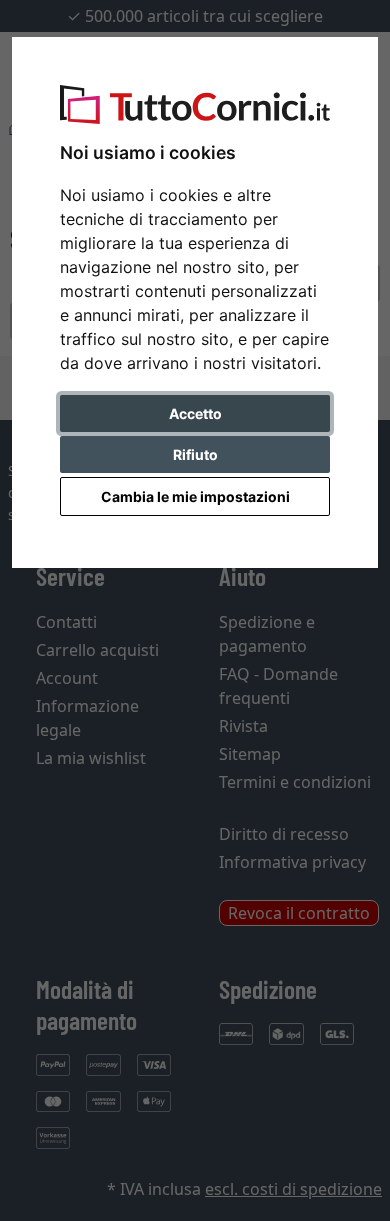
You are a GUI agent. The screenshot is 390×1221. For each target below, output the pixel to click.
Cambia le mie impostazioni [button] (195, 496)
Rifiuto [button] (195, 454)
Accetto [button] (195, 413)
